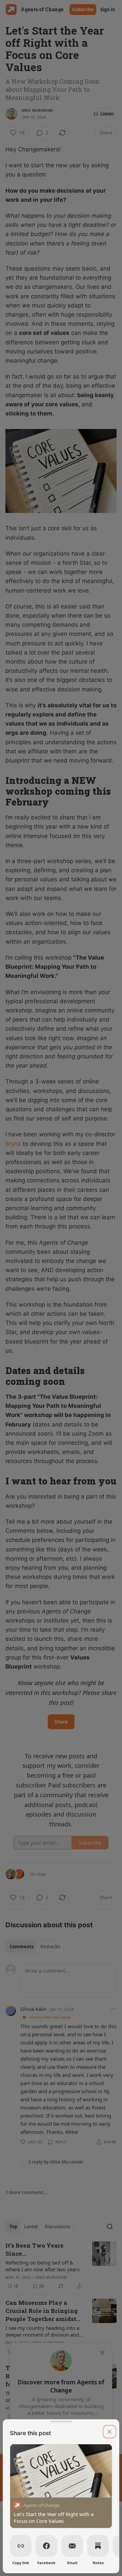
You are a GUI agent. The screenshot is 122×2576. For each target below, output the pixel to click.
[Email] (72, 2546)
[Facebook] (46, 2546)
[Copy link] (21, 2546)
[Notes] (98, 2546)
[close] (109, 2432)
